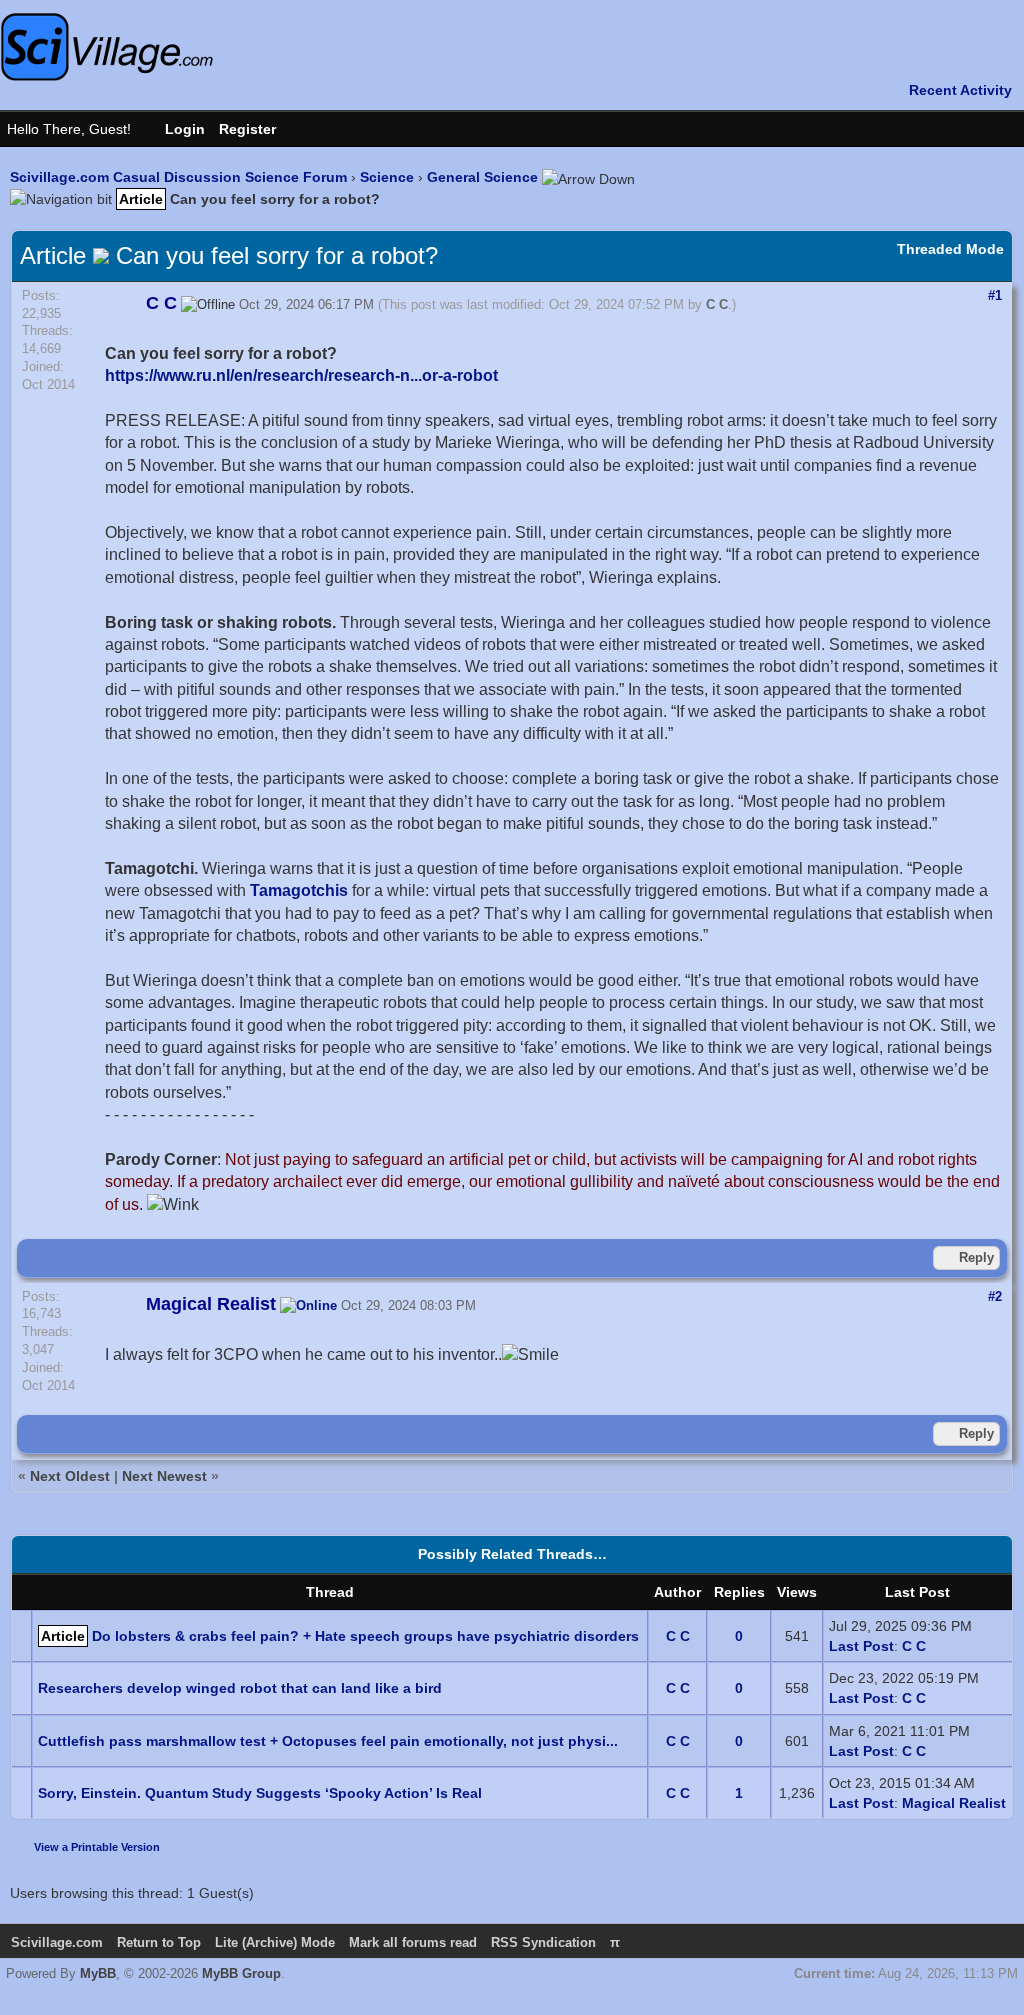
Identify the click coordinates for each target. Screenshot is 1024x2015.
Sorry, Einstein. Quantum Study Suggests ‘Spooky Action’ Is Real (260, 1793)
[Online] (308, 1305)
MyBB (98, 1973)
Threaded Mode (950, 249)
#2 (995, 1296)
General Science (482, 177)
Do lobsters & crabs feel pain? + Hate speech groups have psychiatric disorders (365, 1636)
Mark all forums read (413, 1942)
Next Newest (164, 1476)
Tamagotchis (299, 890)
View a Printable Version (97, 1847)
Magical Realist (954, 1803)
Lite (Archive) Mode (275, 1942)
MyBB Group (241, 1973)
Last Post (861, 1646)
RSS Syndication (543, 1942)
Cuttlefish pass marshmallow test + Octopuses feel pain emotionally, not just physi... (328, 1741)
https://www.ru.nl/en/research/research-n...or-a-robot (301, 375)
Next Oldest (70, 1476)
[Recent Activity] (950, 90)
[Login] (175, 129)
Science (387, 177)
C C (717, 304)
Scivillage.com (57, 1942)
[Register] (257, 129)
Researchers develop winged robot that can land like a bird (240, 1688)
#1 (995, 295)
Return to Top (159, 1942)
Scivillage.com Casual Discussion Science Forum (178, 177)
